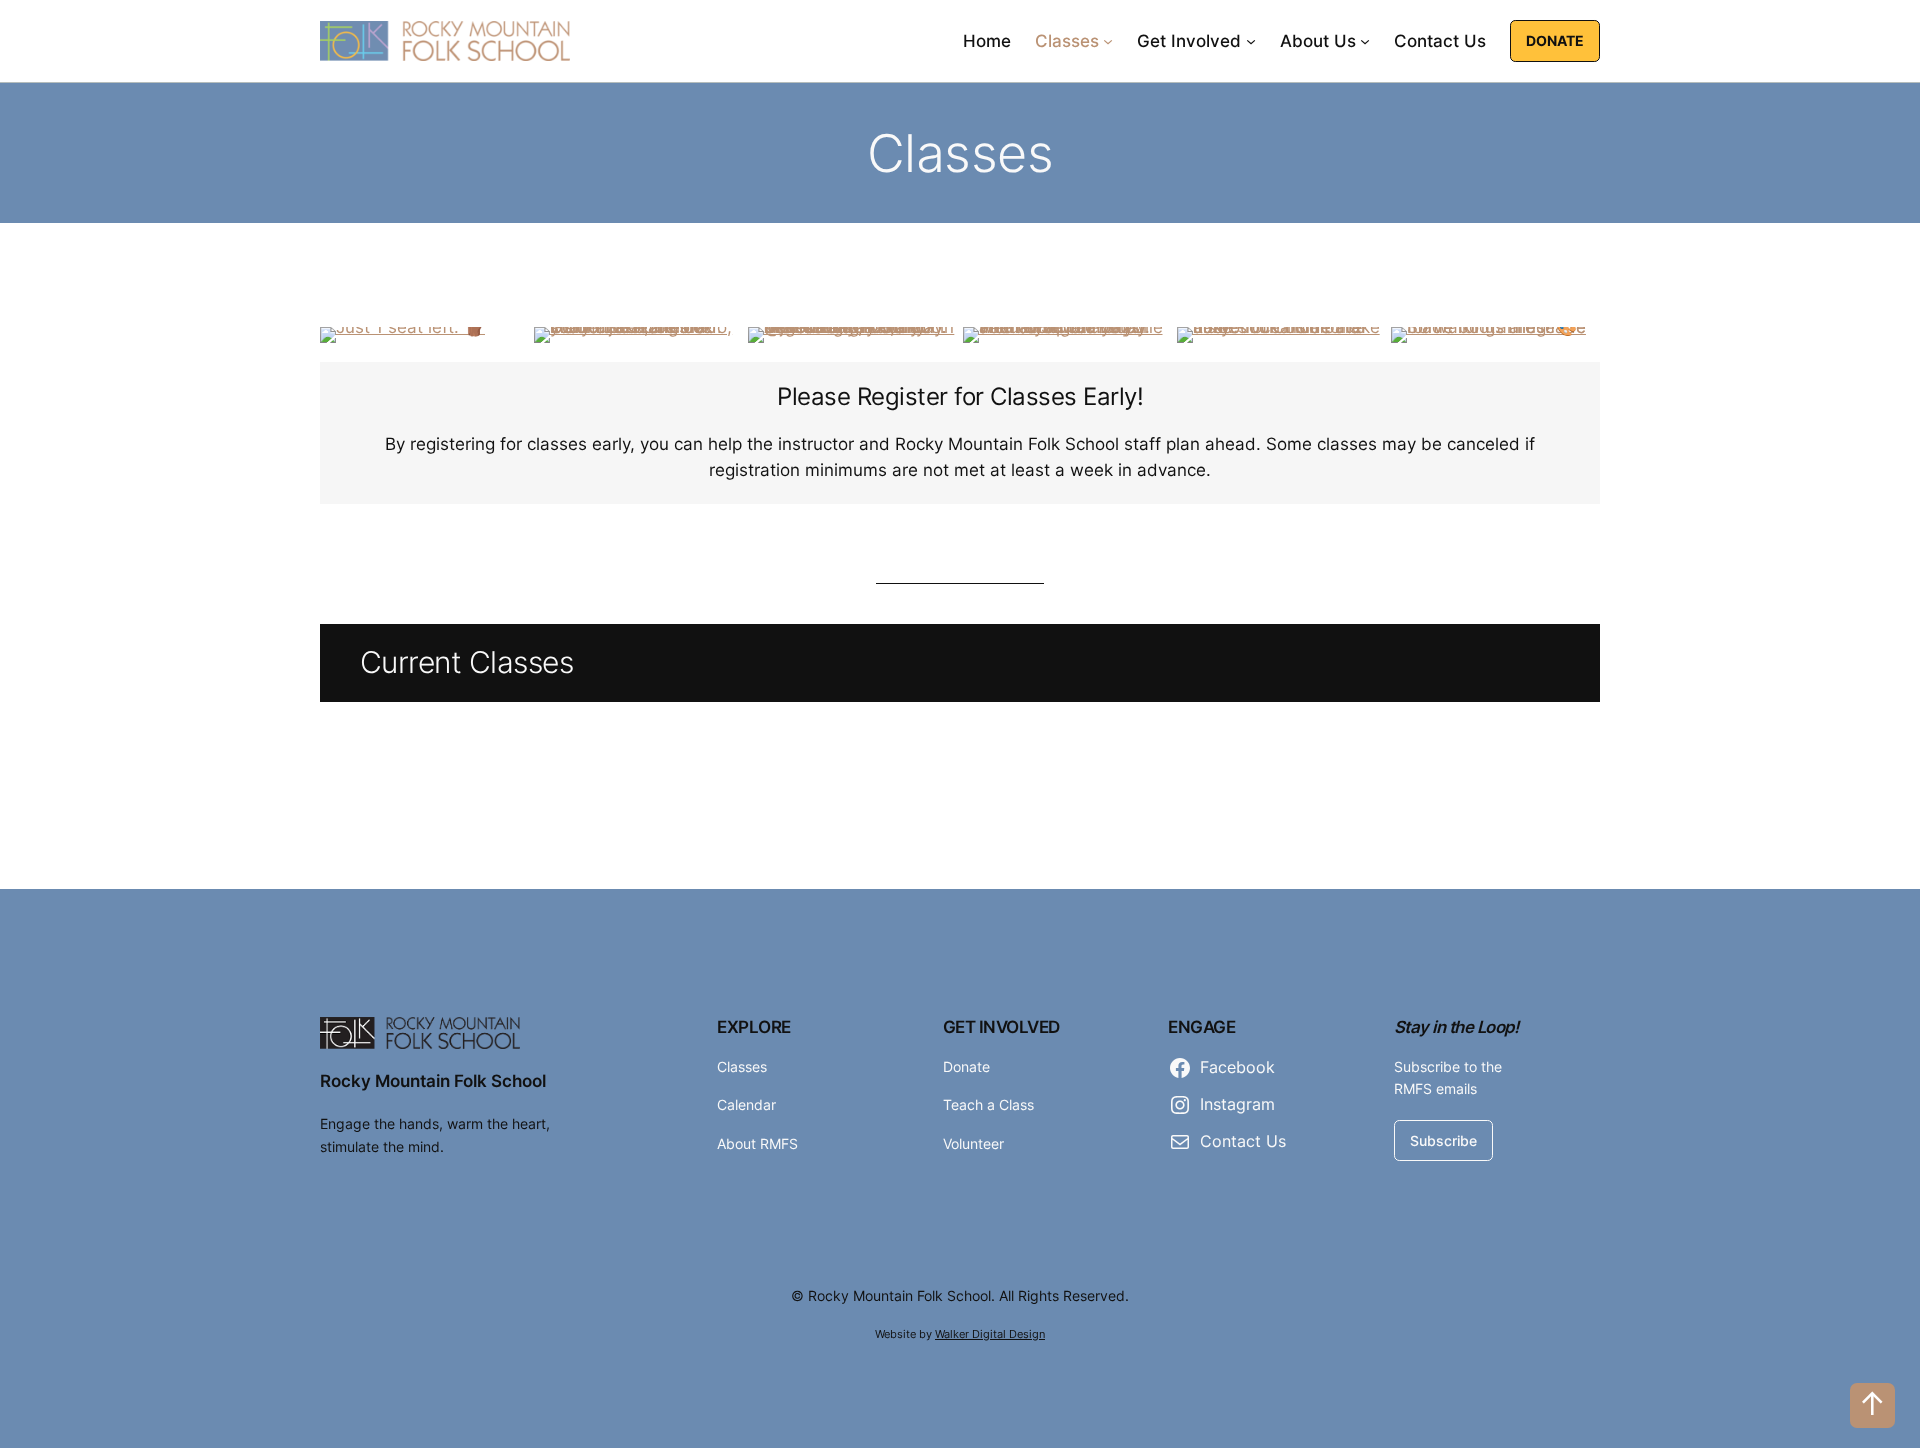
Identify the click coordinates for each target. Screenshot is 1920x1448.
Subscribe (1443, 1140)
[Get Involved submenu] (1251, 41)
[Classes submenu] (1108, 41)
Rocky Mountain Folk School (433, 1081)
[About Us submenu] (1365, 41)
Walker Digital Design (990, 1334)
